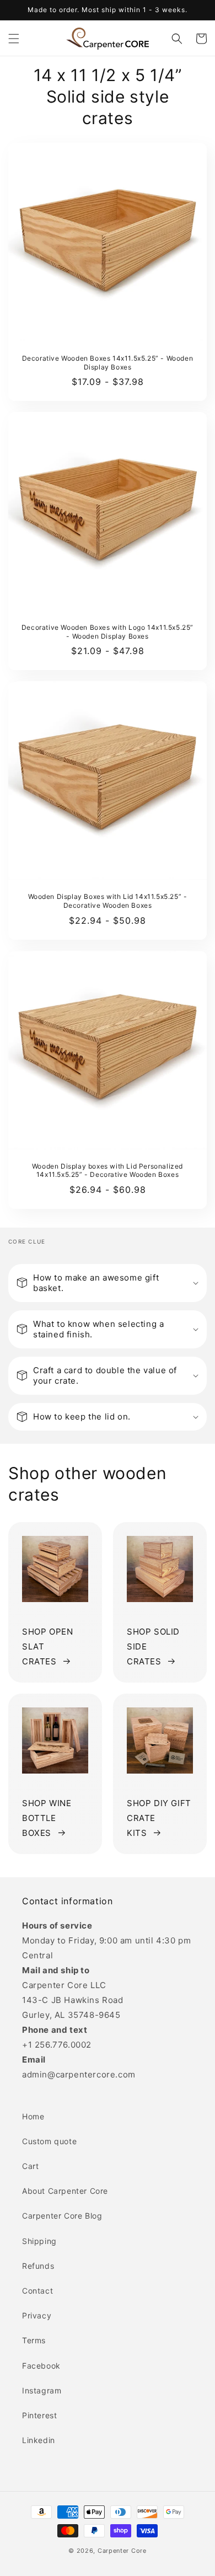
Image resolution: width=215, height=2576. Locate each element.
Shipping (39, 2241)
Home (33, 2116)
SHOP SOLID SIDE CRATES (153, 1646)
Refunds (38, 2266)
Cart (30, 2166)
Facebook (41, 2366)
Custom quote (49, 2141)
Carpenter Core (122, 2551)
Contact (37, 2291)
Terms (34, 2340)
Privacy (37, 2315)
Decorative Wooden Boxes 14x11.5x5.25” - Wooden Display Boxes (108, 363)
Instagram (42, 2390)
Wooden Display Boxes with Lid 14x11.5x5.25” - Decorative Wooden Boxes (108, 901)
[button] (14, 39)
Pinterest (39, 2415)
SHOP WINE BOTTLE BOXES (47, 1818)
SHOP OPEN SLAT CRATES (47, 1646)
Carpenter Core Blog (62, 2216)
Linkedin (39, 2440)
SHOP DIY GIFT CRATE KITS (159, 1818)
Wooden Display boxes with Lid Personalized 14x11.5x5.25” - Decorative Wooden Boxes (108, 1171)
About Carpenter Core (65, 2191)
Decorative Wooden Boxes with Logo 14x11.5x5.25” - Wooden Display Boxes (108, 632)
